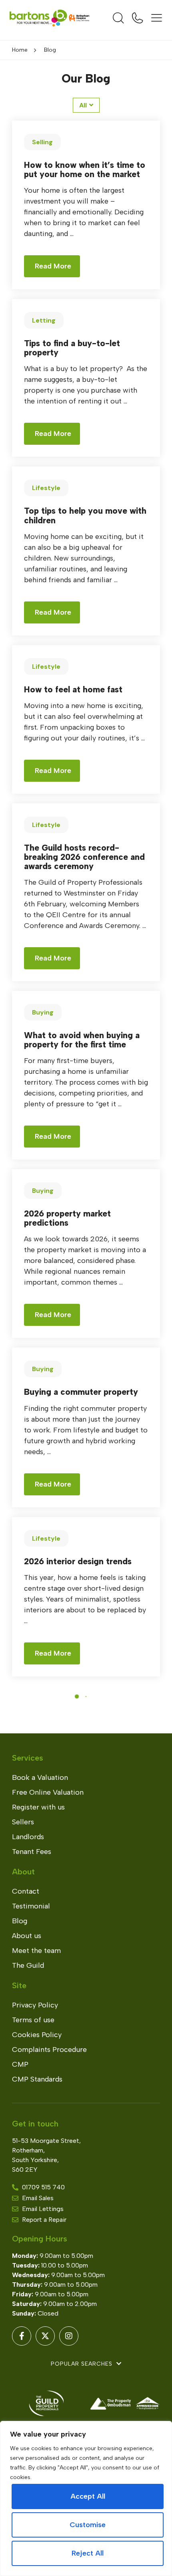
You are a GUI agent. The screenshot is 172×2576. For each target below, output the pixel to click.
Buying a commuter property (81, 1392)
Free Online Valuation (48, 1792)
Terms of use (33, 2020)
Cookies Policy (37, 2035)
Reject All (88, 2553)
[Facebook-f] (22, 2336)
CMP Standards (37, 2079)
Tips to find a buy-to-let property (72, 348)
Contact (26, 1891)
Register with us (38, 1807)
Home (20, 50)
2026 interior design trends (78, 1561)
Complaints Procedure (49, 2050)
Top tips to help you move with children (85, 515)
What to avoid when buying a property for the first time (82, 1040)
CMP (20, 2064)
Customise (88, 2525)
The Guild (28, 1965)
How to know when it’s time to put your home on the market (85, 169)
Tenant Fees (32, 1852)
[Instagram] (69, 2336)
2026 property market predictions (67, 1218)
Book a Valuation (40, 1777)
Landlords (28, 1837)
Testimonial (31, 1906)
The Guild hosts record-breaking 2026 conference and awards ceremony (84, 857)
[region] (86, 2498)
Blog (20, 1921)
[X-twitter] (45, 2336)
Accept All (88, 2496)
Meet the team (36, 1951)
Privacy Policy (35, 2005)
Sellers (23, 1822)
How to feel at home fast (73, 689)
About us (27, 1936)
